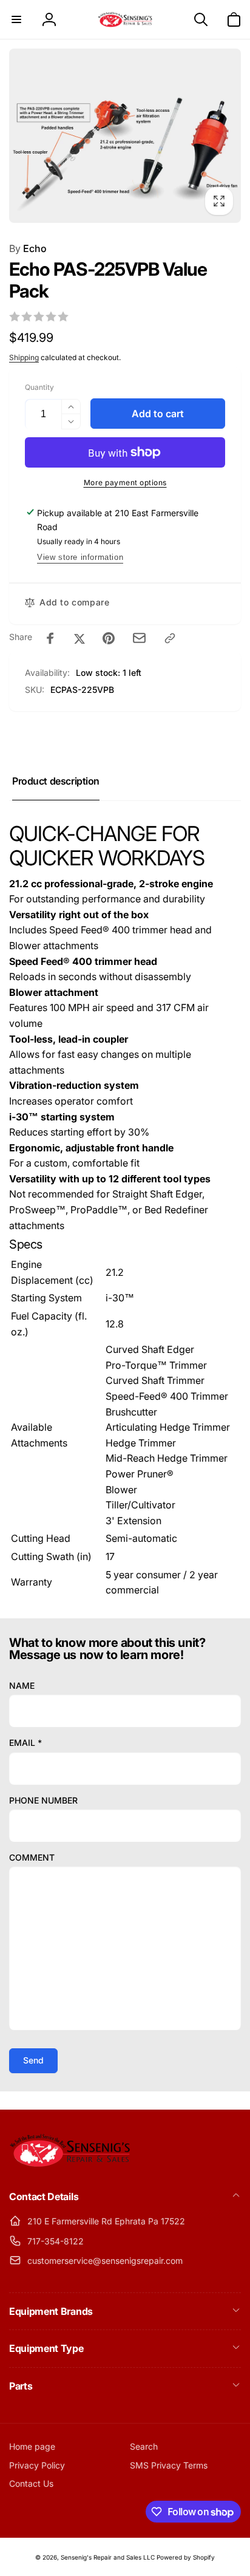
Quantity (39, 387)
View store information (80, 557)
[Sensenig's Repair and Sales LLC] (70, 2164)
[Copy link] (170, 638)
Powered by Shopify (186, 2557)
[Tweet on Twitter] (79, 638)
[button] (16, 19)
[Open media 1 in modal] (125, 136)
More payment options (125, 482)
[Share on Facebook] (50, 638)
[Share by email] (139, 638)
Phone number (43, 1800)
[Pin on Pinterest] (109, 638)
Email (25, 1743)
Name (22, 1685)
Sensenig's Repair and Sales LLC (108, 2557)
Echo (28, 248)
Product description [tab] (56, 781)
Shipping (24, 357)
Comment (32, 1857)
